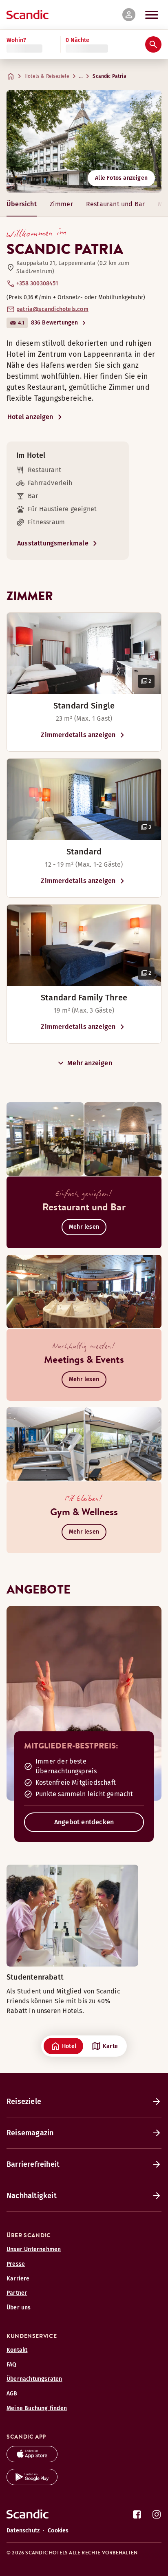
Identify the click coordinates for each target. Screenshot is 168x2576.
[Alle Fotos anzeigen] (84, 141)
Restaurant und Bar (115, 204)
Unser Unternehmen (34, 2249)
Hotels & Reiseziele (47, 76)
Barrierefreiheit (33, 2164)
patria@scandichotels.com (52, 309)
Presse (16, 2264)
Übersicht (22, 204)
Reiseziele (24, 2101)
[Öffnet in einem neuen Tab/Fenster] (32, 2460)
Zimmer (61, 204)
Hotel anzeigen (30, 417)
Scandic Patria (109, 76)
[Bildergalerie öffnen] (84, 653)
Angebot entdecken (84, 1822)
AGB (12, 2394)
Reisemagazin (30, 2133)
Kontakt (17, 2350)
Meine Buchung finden (37, 2408)
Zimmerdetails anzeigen (78, 735)
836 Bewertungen (55, 323)
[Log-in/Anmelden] (129, 15)
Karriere (18, 2279)
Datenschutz (23, 2531)
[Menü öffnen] (152, 15)
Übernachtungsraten (34, 2379)
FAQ (12, 2365)
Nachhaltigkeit (32, 2196)
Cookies (58, 2531)
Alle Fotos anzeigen (121, 178)
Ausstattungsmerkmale (53, 543)
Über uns (19, 2308)
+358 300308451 (37, 284)
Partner (17, 2293)
